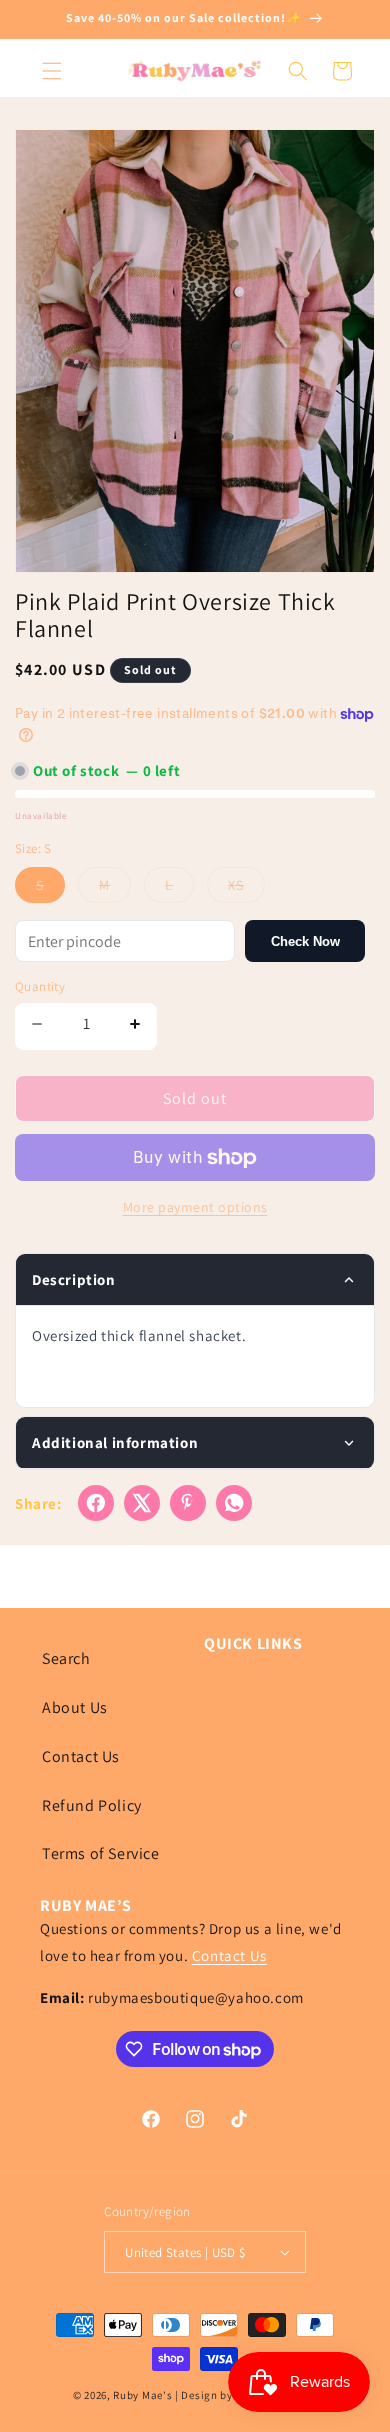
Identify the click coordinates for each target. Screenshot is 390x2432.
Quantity (40, 986)
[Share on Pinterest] (188, 1503)
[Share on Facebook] (96, 1503)
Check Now (305, 941)
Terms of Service (101, 1853)
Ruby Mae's (142, 2395)
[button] (52, 71)
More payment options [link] (195, 1207)
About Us (75, 1707)
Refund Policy (92, 1805)
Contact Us (81, 1756)
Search (66, 1658)
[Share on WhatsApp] (234, 1503)
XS (246, 889)
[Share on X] (142, 1503)
